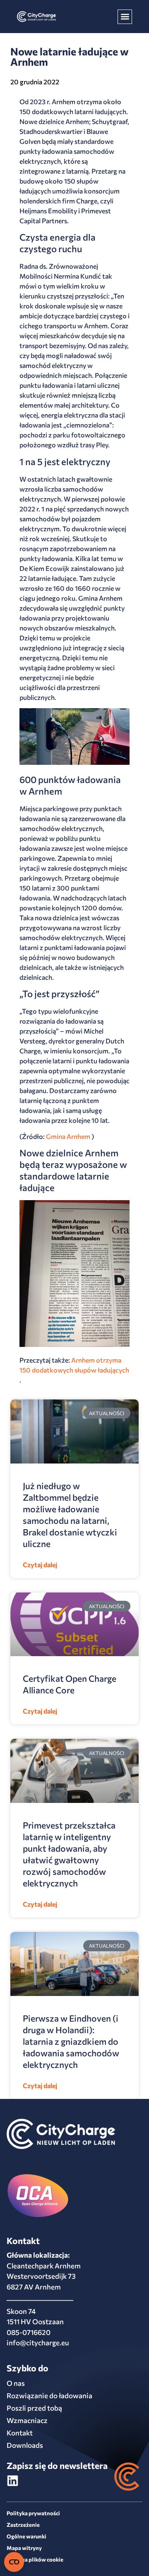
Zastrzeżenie (23, 2525)
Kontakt (20, 2433)
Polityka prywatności (33, 2513)
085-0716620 (29, 2332)
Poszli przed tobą (34, 2408)
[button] (125, 17)
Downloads (25, 2445)
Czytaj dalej (40, 1565)
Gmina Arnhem (68, 1136)
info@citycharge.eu (38, 2343)
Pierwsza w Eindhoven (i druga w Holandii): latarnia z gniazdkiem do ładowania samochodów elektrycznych (71, 2041)
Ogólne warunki (26, 2536)
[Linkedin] (13, 2481)
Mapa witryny (24, 2548)
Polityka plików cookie (35, 2559)
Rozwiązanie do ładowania (49, 2396)
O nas (16, 2383)
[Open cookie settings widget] (14, 2562)
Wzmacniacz (27, 2420)
